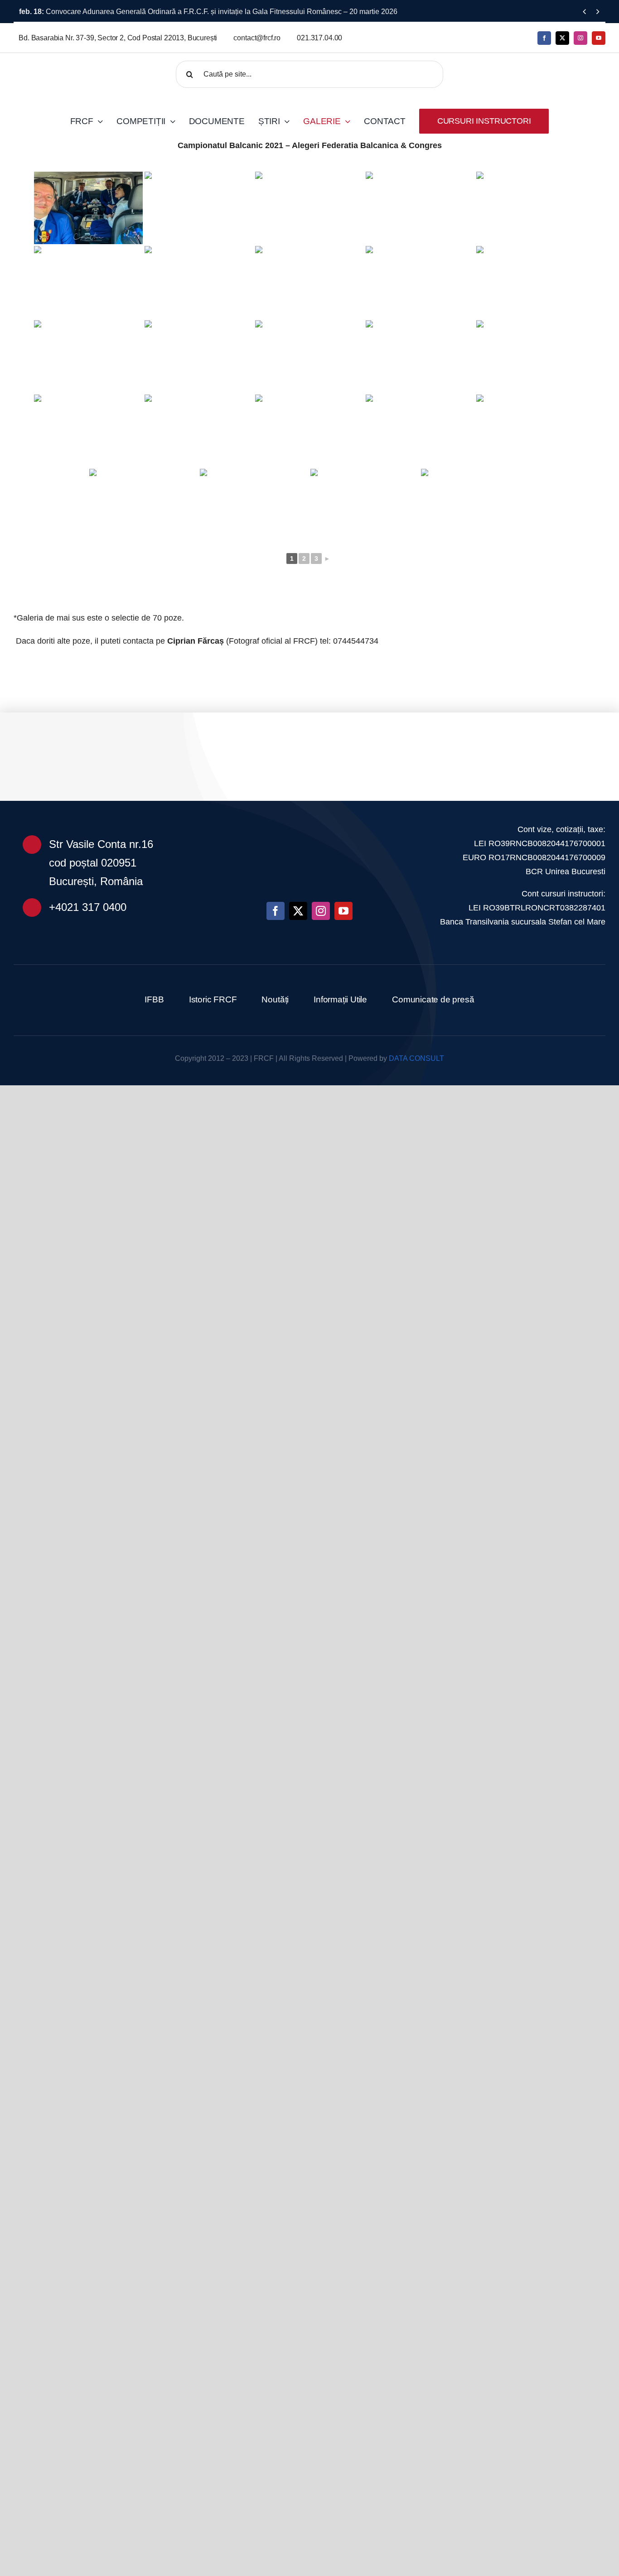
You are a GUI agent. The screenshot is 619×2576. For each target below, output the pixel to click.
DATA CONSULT (416, 1058)
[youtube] (599, 38)
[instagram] (580, 38)
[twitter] (562, 38)
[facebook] (544, 38)
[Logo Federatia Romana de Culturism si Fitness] (82, 66)
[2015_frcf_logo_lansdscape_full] (309, 819)
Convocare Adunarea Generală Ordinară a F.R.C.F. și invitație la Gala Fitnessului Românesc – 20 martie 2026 (208, 12)
